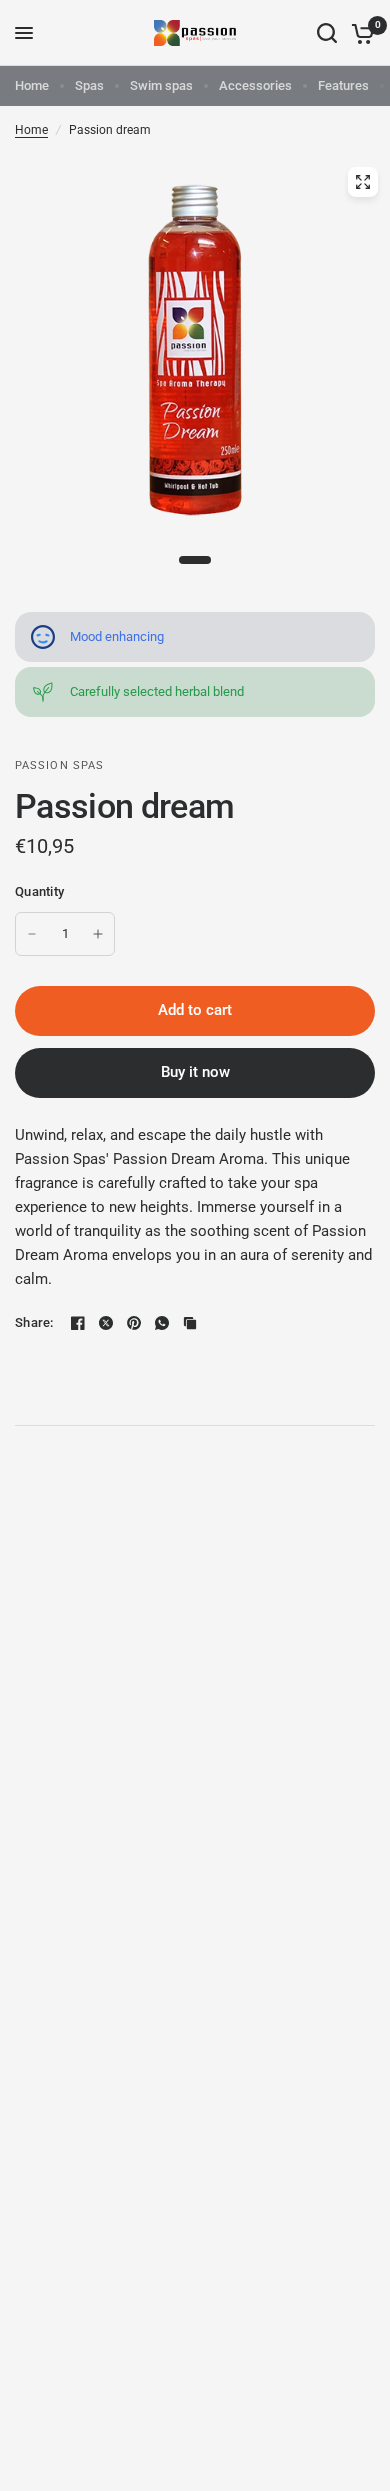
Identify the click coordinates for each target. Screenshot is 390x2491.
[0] (359, 33)
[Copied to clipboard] (190, 1323)
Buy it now (195, 1072)
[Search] (327, 33)
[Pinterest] (134, 1323)
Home (32, 85)
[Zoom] (363, 182)
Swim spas (161, 85)
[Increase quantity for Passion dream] (98, 934)
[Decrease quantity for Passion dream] (32, 934)
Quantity (39, 891)
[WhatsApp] (162, 1323)
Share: (34, 1322)
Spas (89, 85)
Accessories (255, 85)
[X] (106, 1323)
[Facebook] (78, 1323)
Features (343, 85)
